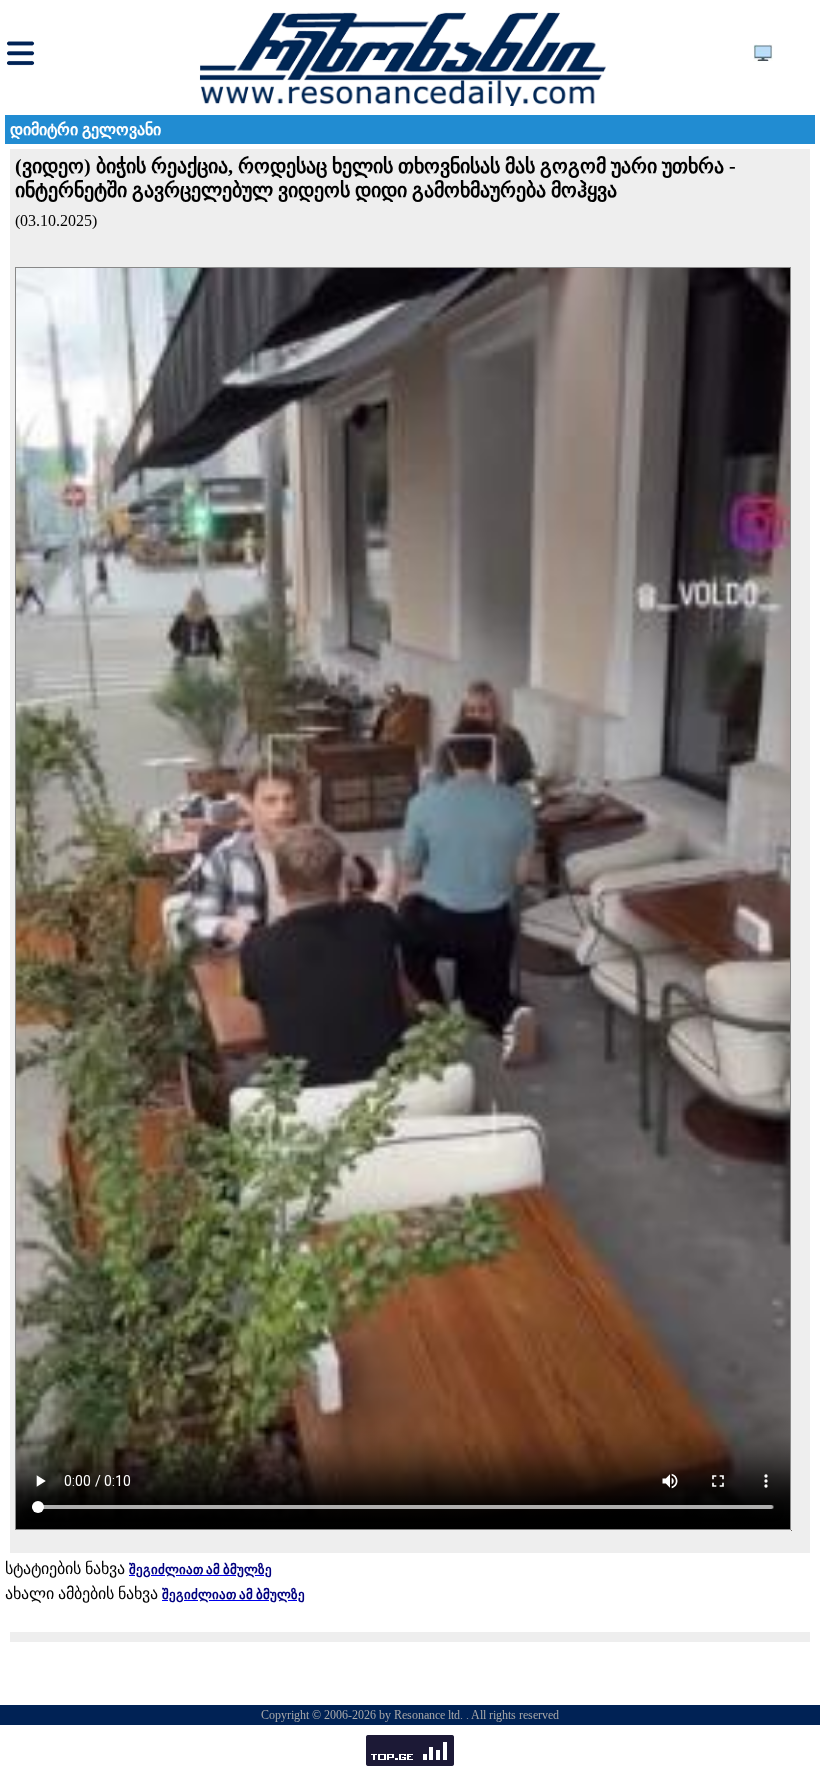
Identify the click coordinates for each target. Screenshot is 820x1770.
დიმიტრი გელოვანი (85, 129)
